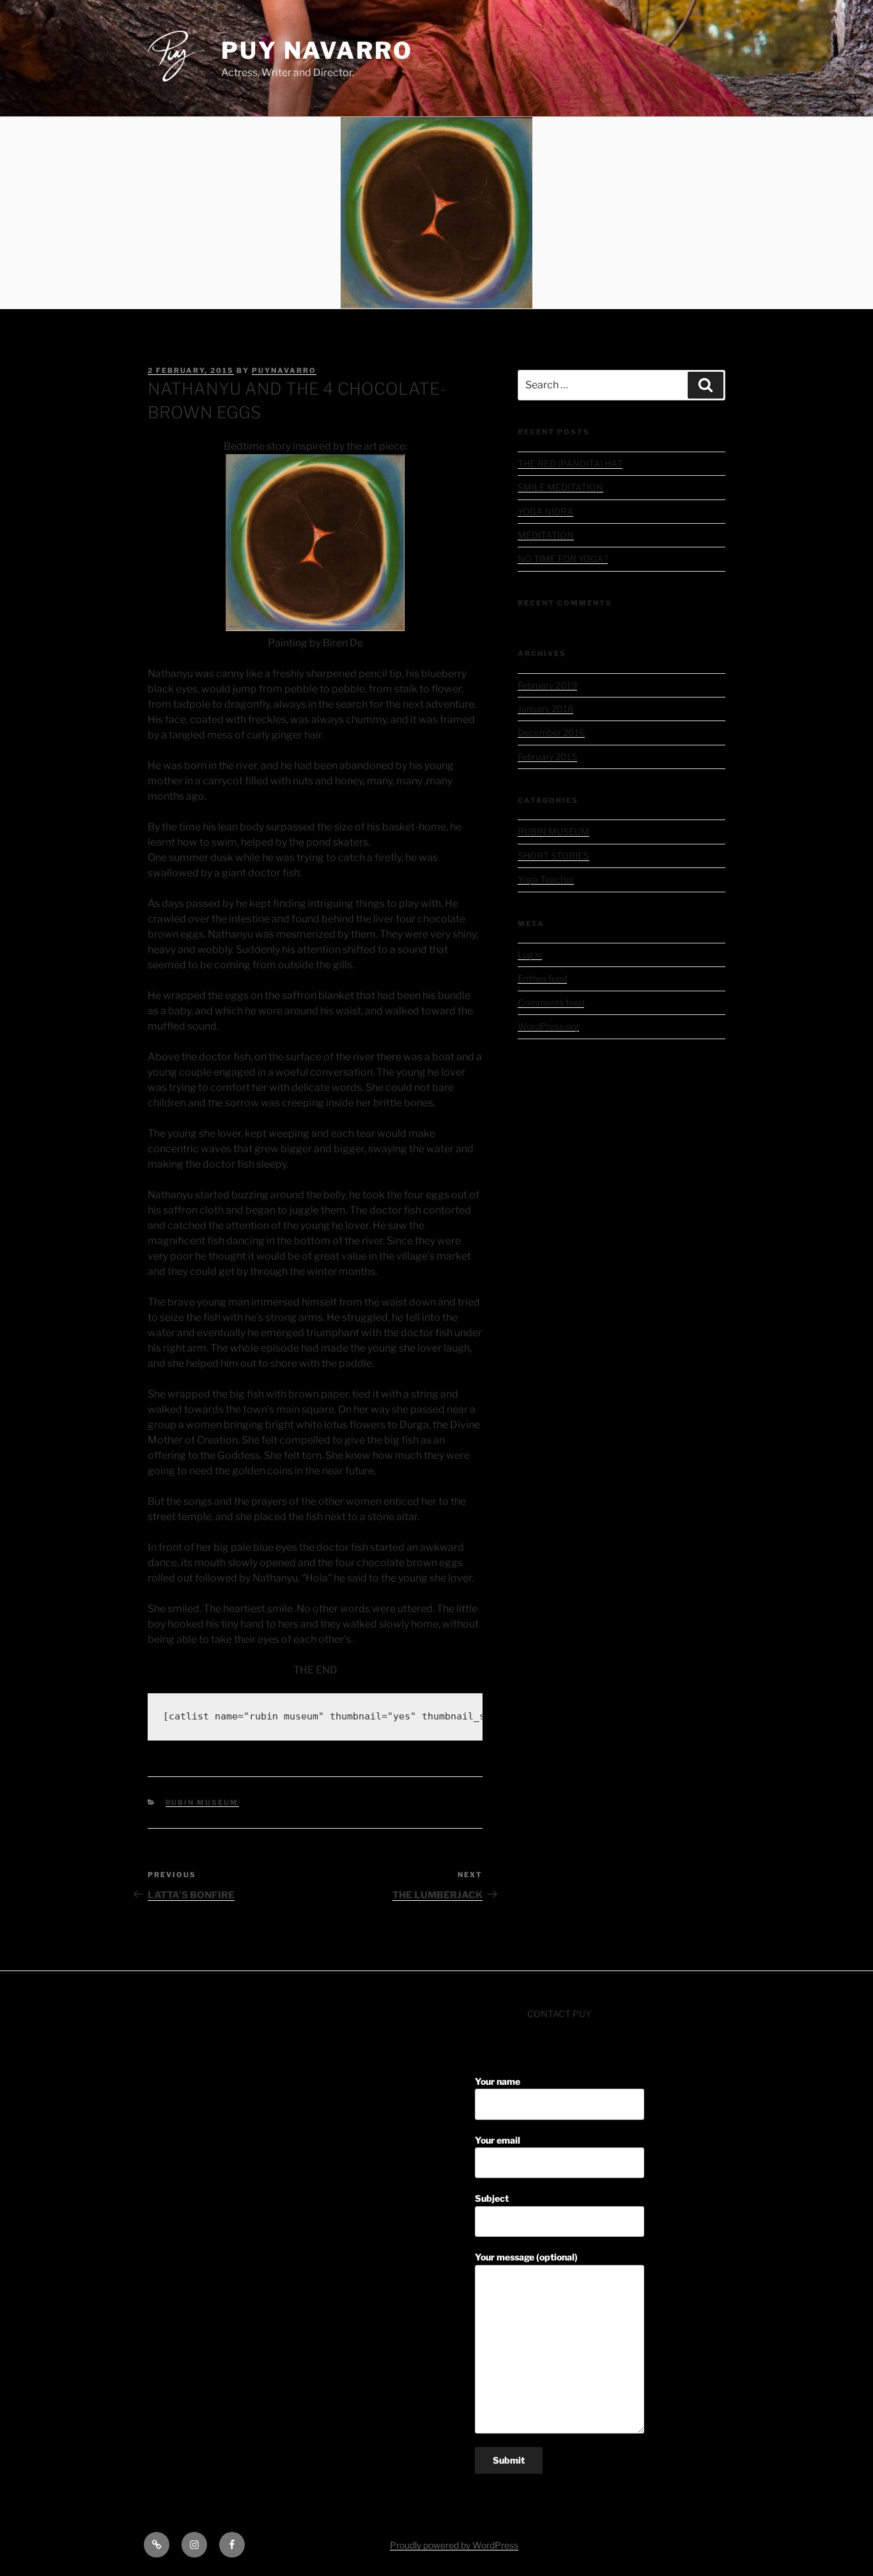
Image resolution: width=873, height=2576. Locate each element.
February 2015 (547, 757)
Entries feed (542, 978)
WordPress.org (548, 1026)
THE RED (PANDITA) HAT (570, 463)
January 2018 (545, 709)
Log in (530, 955)
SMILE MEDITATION (560, 487)
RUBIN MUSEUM (202, 1802)
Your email (498, 2140)
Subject (492, 2198)
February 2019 (547, 685)
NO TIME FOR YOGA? (563, 559)
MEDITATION (546, 535)
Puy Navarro (317, 50)
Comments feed (551, 1002)
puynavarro (284, 370)
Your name (498, 2081)
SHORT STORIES (553, 856)
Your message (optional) (526, 2257)
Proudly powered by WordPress (454, 2545)
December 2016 (551, 732)
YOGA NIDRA (545, 511)
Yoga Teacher (546, 879)
